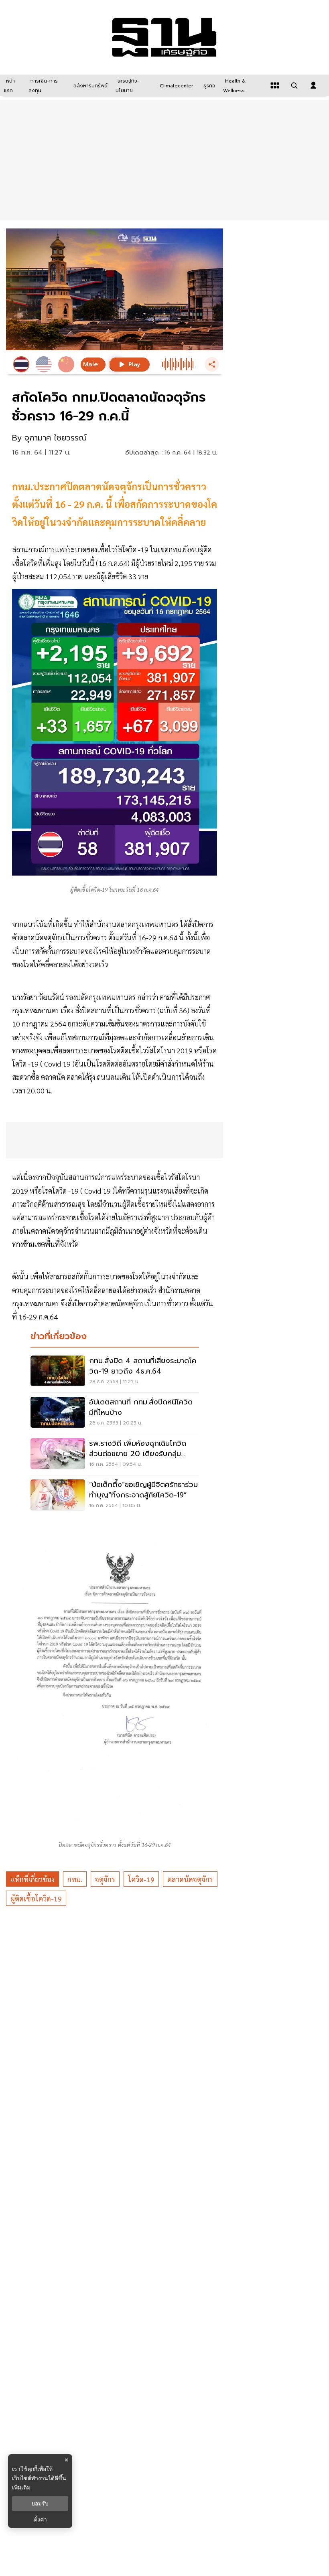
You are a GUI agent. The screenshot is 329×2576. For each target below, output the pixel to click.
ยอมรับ (40, 2503)
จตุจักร (105, 1879)
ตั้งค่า (40, 2519)
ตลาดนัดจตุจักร (190, 1879)
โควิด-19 (141, 1879)
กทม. (75, 1879)
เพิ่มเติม (21, 2487)
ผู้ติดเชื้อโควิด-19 (36, 1898)
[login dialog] (313, 85)
